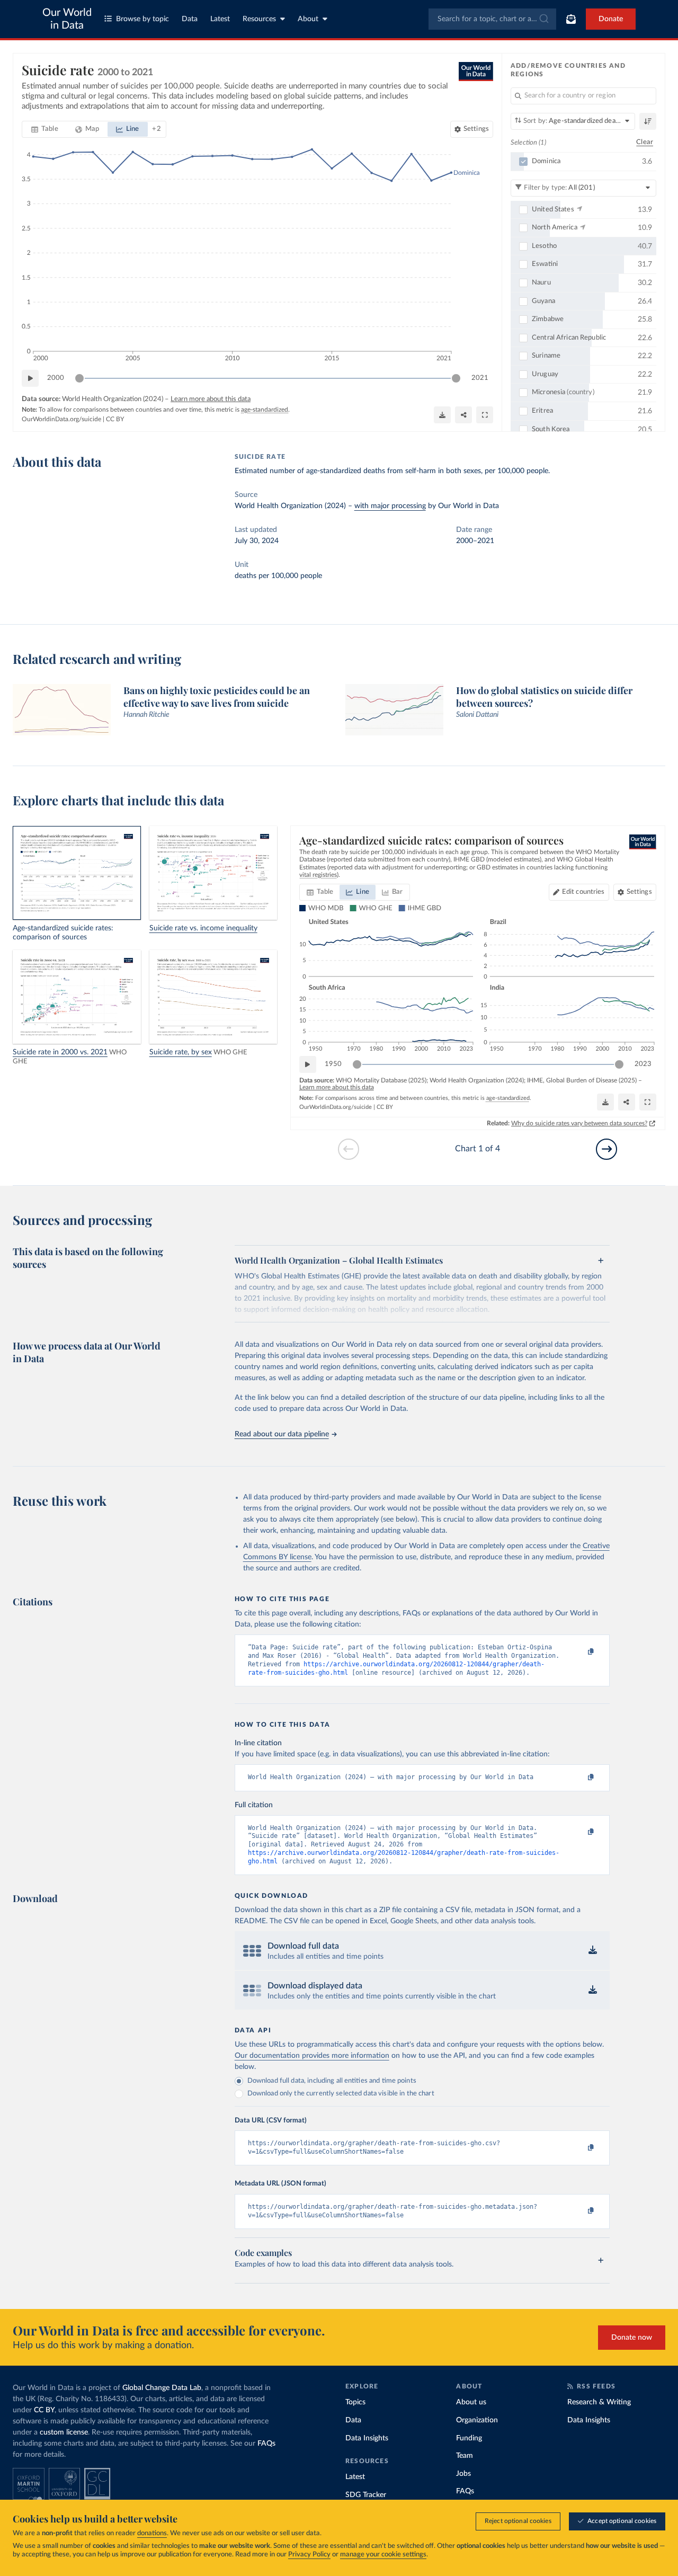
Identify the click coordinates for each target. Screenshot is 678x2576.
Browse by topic (142, 19)
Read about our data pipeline (282, 1434)
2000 (56, 378)
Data (190, 19)
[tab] (45, 129)
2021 (480, 378)
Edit (583, 892)
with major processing (390, 506)
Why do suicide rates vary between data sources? (579, 1123)
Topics (355, 2402)
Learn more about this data (211, 399)
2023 (643, 1064)
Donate (611, 19)
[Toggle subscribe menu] (571, 19)
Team (465, 2456)
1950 (333, 1064)
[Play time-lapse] (30, 378)
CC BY (115, 419)
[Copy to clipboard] (579, 1652)
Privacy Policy (309, 2555)
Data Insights (367, 2438)
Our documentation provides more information (312, 2056)
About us (471, 2402)
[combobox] (492, 19)
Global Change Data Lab (162, 2388)
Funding (469, 2438)
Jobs (463, 2474)
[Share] (463, 415)
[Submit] (543, 19)
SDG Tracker (366, 2495)
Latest (220, 19)
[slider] (79, 378)
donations (152, 2533)
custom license (64, 2432)
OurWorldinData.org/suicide (61, 419)
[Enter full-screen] (485, 415)
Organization (477, 2420)
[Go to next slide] (606, 1149)
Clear (645, 142)
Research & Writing (599, 2402)
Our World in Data (67, 19)
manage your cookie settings (383, 2555)
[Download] (442, 415)
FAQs (266, 2444)
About (308, 19)
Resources (259, 19)
